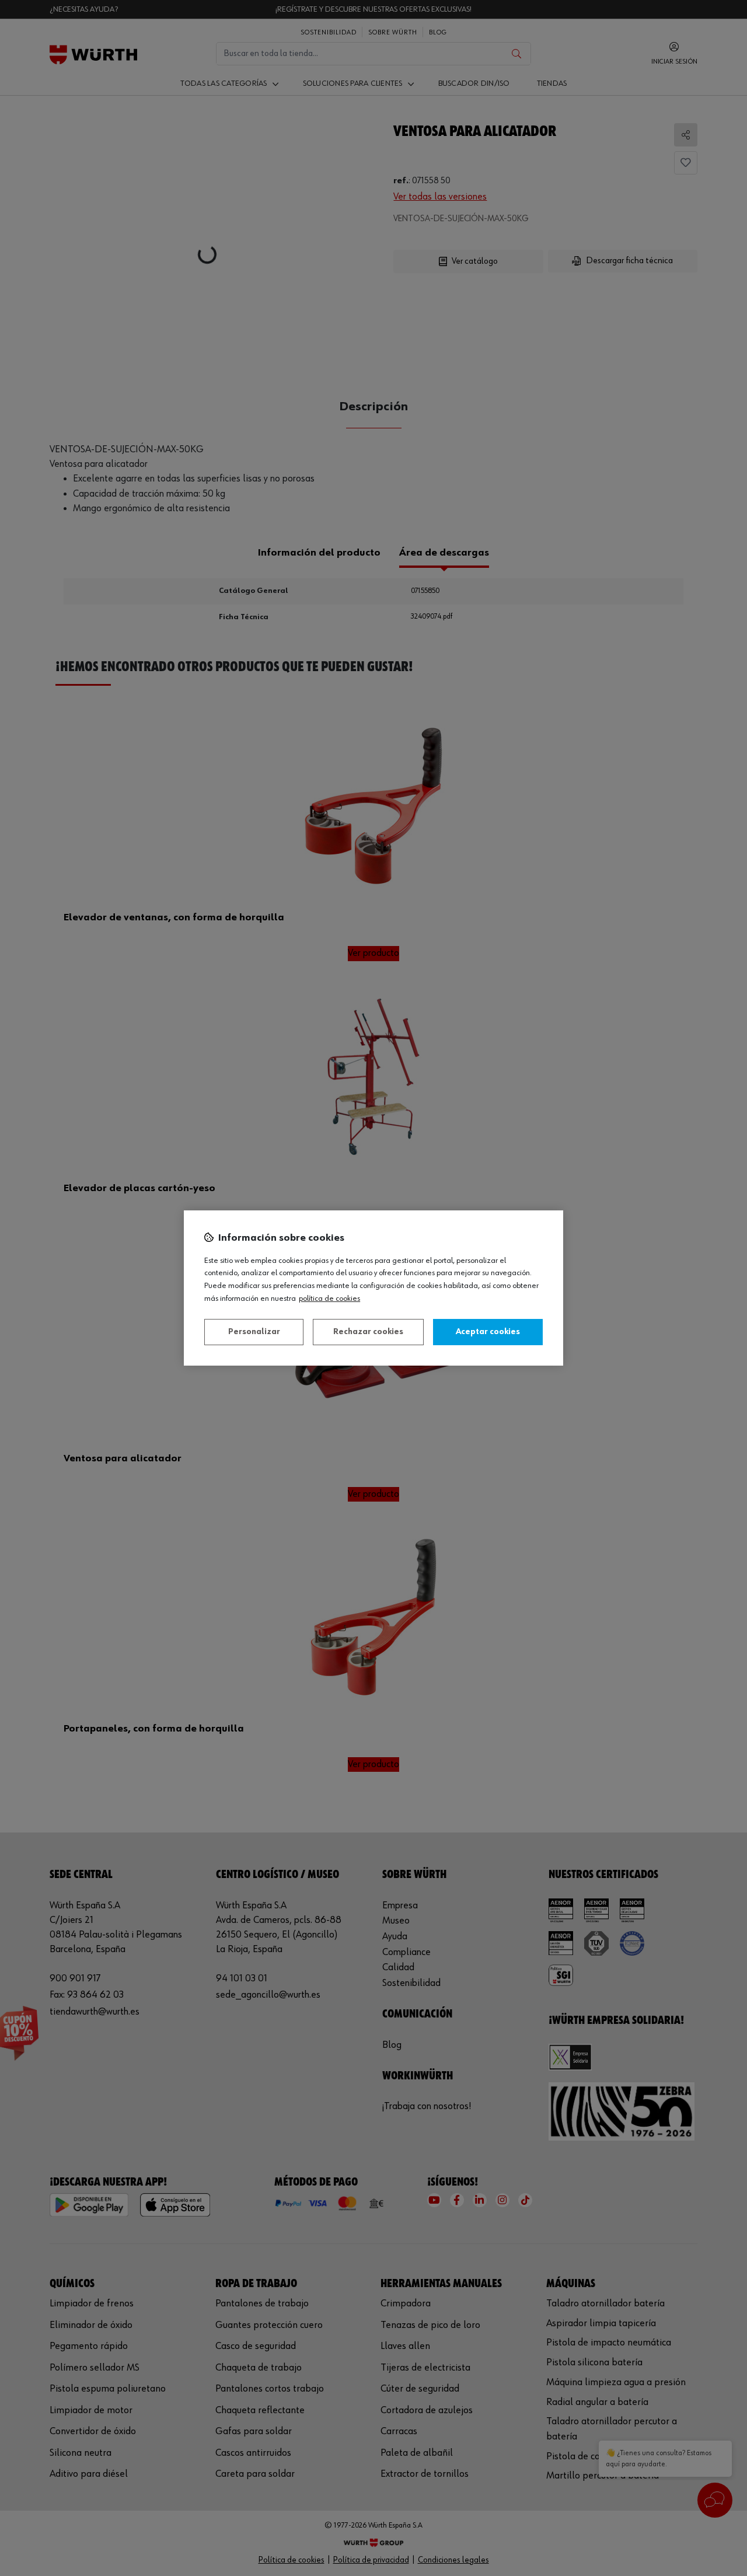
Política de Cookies (329, 1299)
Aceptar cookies (488, 1332)
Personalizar (254, 1332)
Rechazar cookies (368, 1332)
